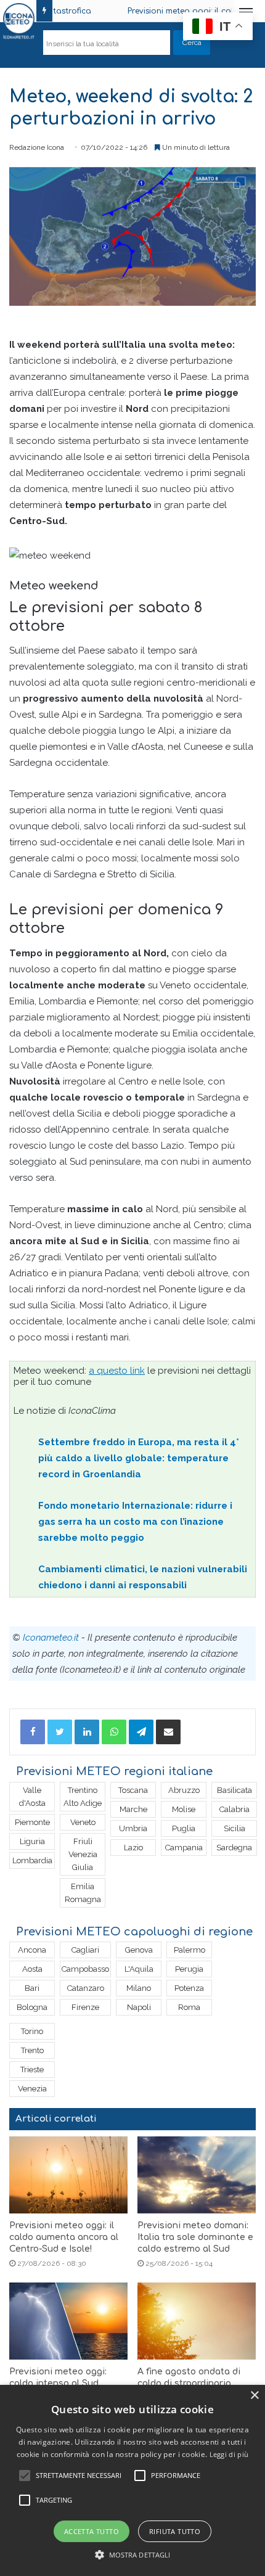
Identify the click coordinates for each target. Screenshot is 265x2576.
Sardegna (234, 1848)
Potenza (189, 1988)
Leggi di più (229, 2454)
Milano (139, 1988)
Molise (184, 1809)
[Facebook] (33, 1732)
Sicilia (234, 1828)
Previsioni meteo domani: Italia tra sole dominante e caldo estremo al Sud (195, 2237)
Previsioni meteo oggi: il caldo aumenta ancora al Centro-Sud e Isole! (64, 2237)
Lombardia (32, 1860)
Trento (32, 2050)
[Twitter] (60, 1732)
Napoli (139, 2007)
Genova (139, 1950)
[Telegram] (141, 1732)
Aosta (32, 1969)
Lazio (133, 1848)
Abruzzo (184, 1790)
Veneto (83, 1822)
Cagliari (85, 1950)
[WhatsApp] (114, 1732)
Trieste (32, 2069)
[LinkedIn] (87, 1732)
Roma (189, 2007)
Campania (184, 1848)
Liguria (32, 1841)
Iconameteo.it (51, 1638)
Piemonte (32, 1822)
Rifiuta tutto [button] (175, 2531)
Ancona (32, 1950)
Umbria (133, 1828)
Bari (32, 1988)
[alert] (132, 2480)
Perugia (189, 1969)
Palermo (190, 1950)
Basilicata (234, 1790)
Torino (32, 2031)
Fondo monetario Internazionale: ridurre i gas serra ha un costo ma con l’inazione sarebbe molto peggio (135, 1522)
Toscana (133, 1790)
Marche (133, 1809)
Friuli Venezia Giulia (83, 1854)
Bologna (32, 2007)
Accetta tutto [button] (92, 2531)
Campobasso (85, 1969)
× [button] (254, 2396)
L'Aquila (139, 1969)
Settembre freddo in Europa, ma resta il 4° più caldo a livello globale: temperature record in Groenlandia (139, 1458)
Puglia (184, 1828)
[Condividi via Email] (168, 1732)
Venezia (32, 2089)
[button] (133, 2555)
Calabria (234, 1809)
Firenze (85, 2007)
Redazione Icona (37, 147)
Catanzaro (86, 1988)
